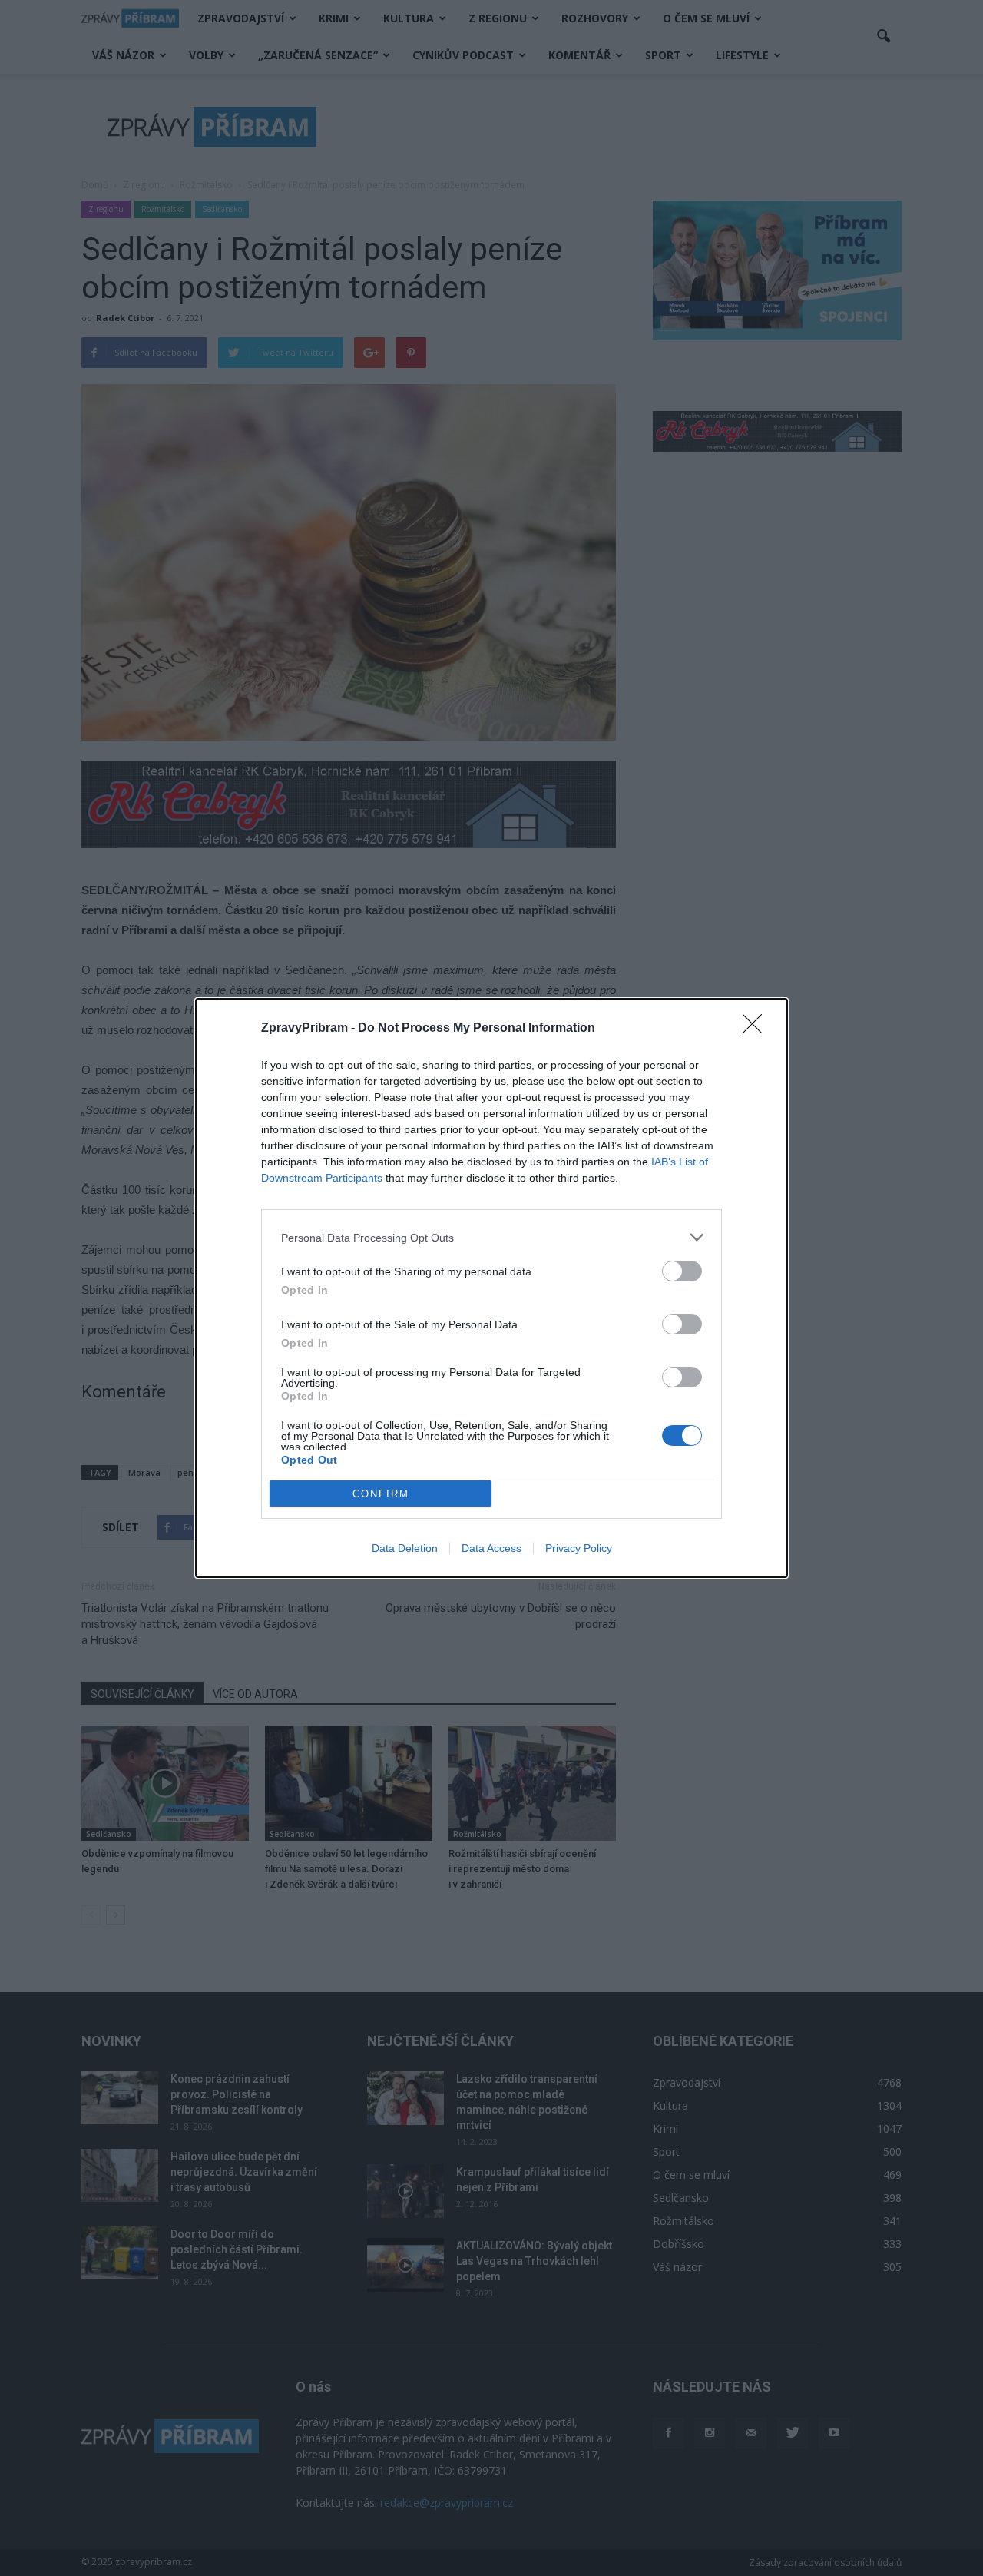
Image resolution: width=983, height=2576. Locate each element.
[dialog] (491, 1288)
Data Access (491, 1548)
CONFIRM (381, 1494)
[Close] (757, 1029)
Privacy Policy (579, 1548)
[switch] (682, 1271)
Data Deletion (405, 1548)
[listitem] (491, 1237)
